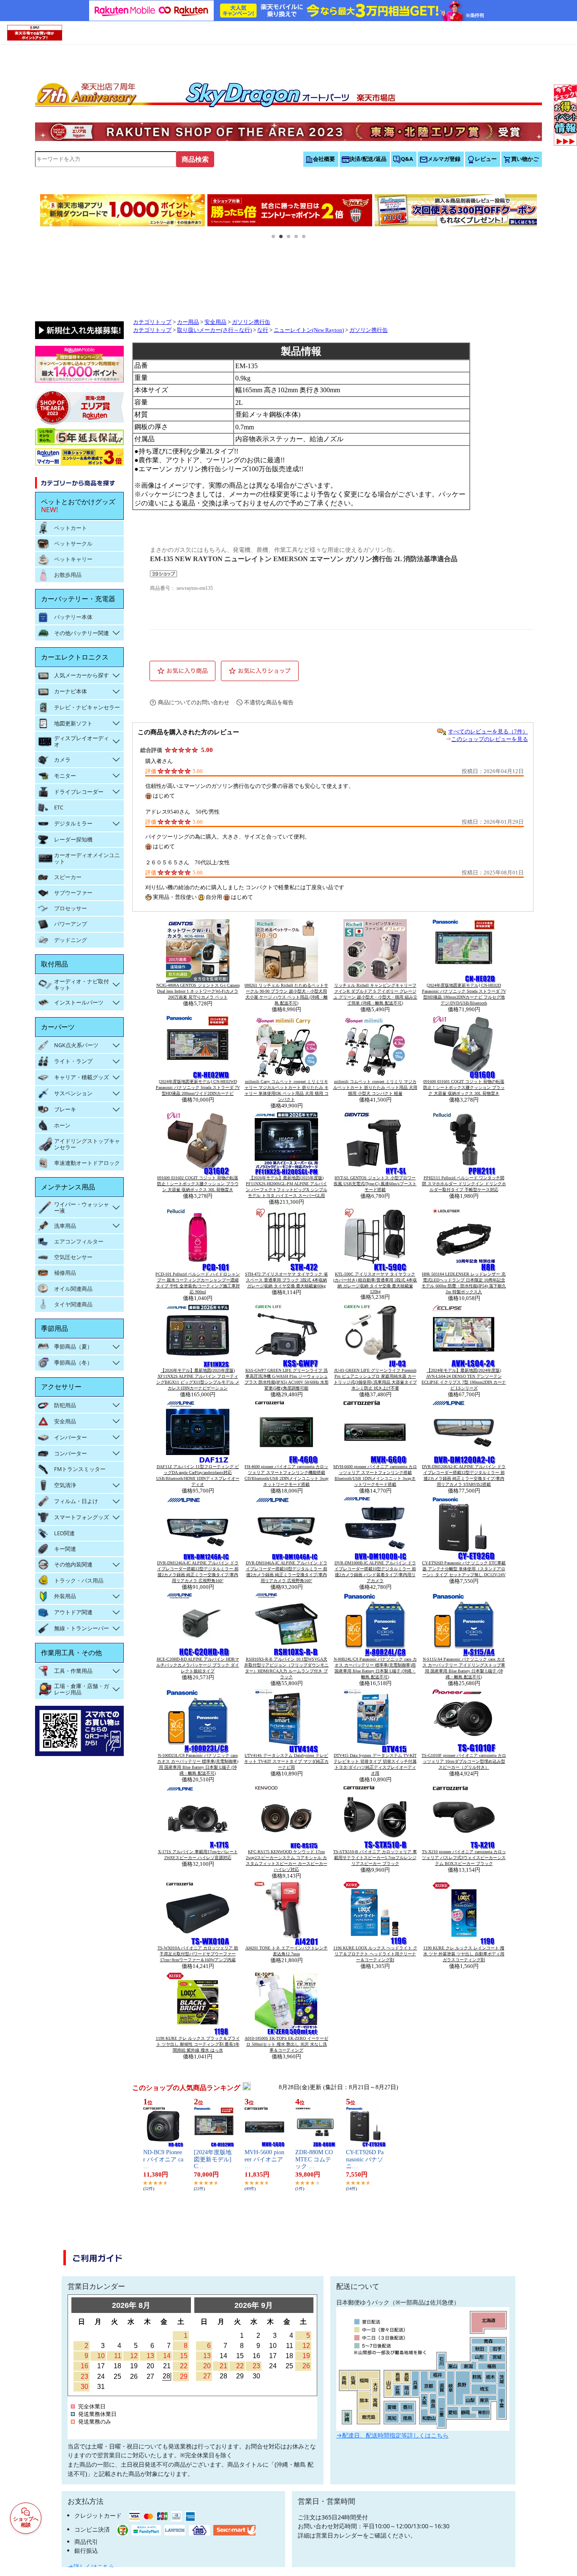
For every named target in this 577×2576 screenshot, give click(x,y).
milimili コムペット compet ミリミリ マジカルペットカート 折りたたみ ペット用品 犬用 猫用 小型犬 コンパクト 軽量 (375, 1087)
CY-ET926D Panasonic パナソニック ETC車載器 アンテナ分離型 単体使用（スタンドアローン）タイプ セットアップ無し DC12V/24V (464, 1569)
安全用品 (215, 322)
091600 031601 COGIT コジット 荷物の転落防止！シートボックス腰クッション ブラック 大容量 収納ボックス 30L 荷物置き (464, 1087)
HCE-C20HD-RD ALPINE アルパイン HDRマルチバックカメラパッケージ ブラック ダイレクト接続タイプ (198, 1665)
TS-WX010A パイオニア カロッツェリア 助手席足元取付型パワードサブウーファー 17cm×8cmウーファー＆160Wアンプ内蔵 (198, 1954)
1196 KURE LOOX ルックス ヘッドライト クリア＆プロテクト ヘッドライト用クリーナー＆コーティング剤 (375, 1954)
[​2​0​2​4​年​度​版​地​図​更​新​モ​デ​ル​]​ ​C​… (214, 2159)
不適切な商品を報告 (269, 702)
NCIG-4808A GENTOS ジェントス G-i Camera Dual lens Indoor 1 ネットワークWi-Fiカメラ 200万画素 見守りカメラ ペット (198, 991)
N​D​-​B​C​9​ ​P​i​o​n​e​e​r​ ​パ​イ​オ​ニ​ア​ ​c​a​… (163, 2159)
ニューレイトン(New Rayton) (309, 330)
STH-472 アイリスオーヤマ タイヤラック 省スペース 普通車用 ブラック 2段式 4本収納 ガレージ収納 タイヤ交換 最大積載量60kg (286, 1280)
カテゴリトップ (152, 322)
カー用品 (188, 322)
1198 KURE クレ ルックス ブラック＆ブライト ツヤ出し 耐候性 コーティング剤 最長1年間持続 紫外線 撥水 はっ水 (198, 2044)
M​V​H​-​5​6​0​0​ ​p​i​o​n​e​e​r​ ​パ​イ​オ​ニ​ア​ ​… (265, 2159)
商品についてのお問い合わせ (194, 702)
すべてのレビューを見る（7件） (488, 732)
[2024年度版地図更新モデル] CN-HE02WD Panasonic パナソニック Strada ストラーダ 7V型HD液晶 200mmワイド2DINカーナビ (198, 1087)
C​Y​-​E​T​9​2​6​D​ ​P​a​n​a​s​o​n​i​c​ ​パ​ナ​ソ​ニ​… (365, 2159)
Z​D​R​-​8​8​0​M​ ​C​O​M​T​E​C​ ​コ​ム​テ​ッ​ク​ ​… (314, 2159)
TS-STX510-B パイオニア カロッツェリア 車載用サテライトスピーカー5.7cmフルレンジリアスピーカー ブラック (375, 1858)
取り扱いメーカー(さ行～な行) (214, 330)
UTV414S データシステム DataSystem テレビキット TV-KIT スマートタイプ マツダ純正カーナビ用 (286, 1761)
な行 (263, 330)
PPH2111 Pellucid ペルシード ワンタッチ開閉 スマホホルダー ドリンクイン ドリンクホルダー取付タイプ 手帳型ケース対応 (464, 1184)
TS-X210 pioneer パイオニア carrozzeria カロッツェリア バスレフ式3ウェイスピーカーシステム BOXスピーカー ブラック (464, 1858)
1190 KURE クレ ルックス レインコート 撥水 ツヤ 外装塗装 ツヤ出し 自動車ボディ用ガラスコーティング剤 (464, 1954)
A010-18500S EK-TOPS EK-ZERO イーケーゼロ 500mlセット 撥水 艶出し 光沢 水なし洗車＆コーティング (286, 2044)
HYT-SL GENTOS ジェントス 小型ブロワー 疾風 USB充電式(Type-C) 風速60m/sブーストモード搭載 (375, 1184)
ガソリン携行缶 (251, 322)
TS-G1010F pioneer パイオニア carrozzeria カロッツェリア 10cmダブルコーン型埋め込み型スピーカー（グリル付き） (464, 1761)
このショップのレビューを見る (490, 739)
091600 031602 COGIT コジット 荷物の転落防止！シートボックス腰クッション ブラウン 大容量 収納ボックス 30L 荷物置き (198, 1184)
